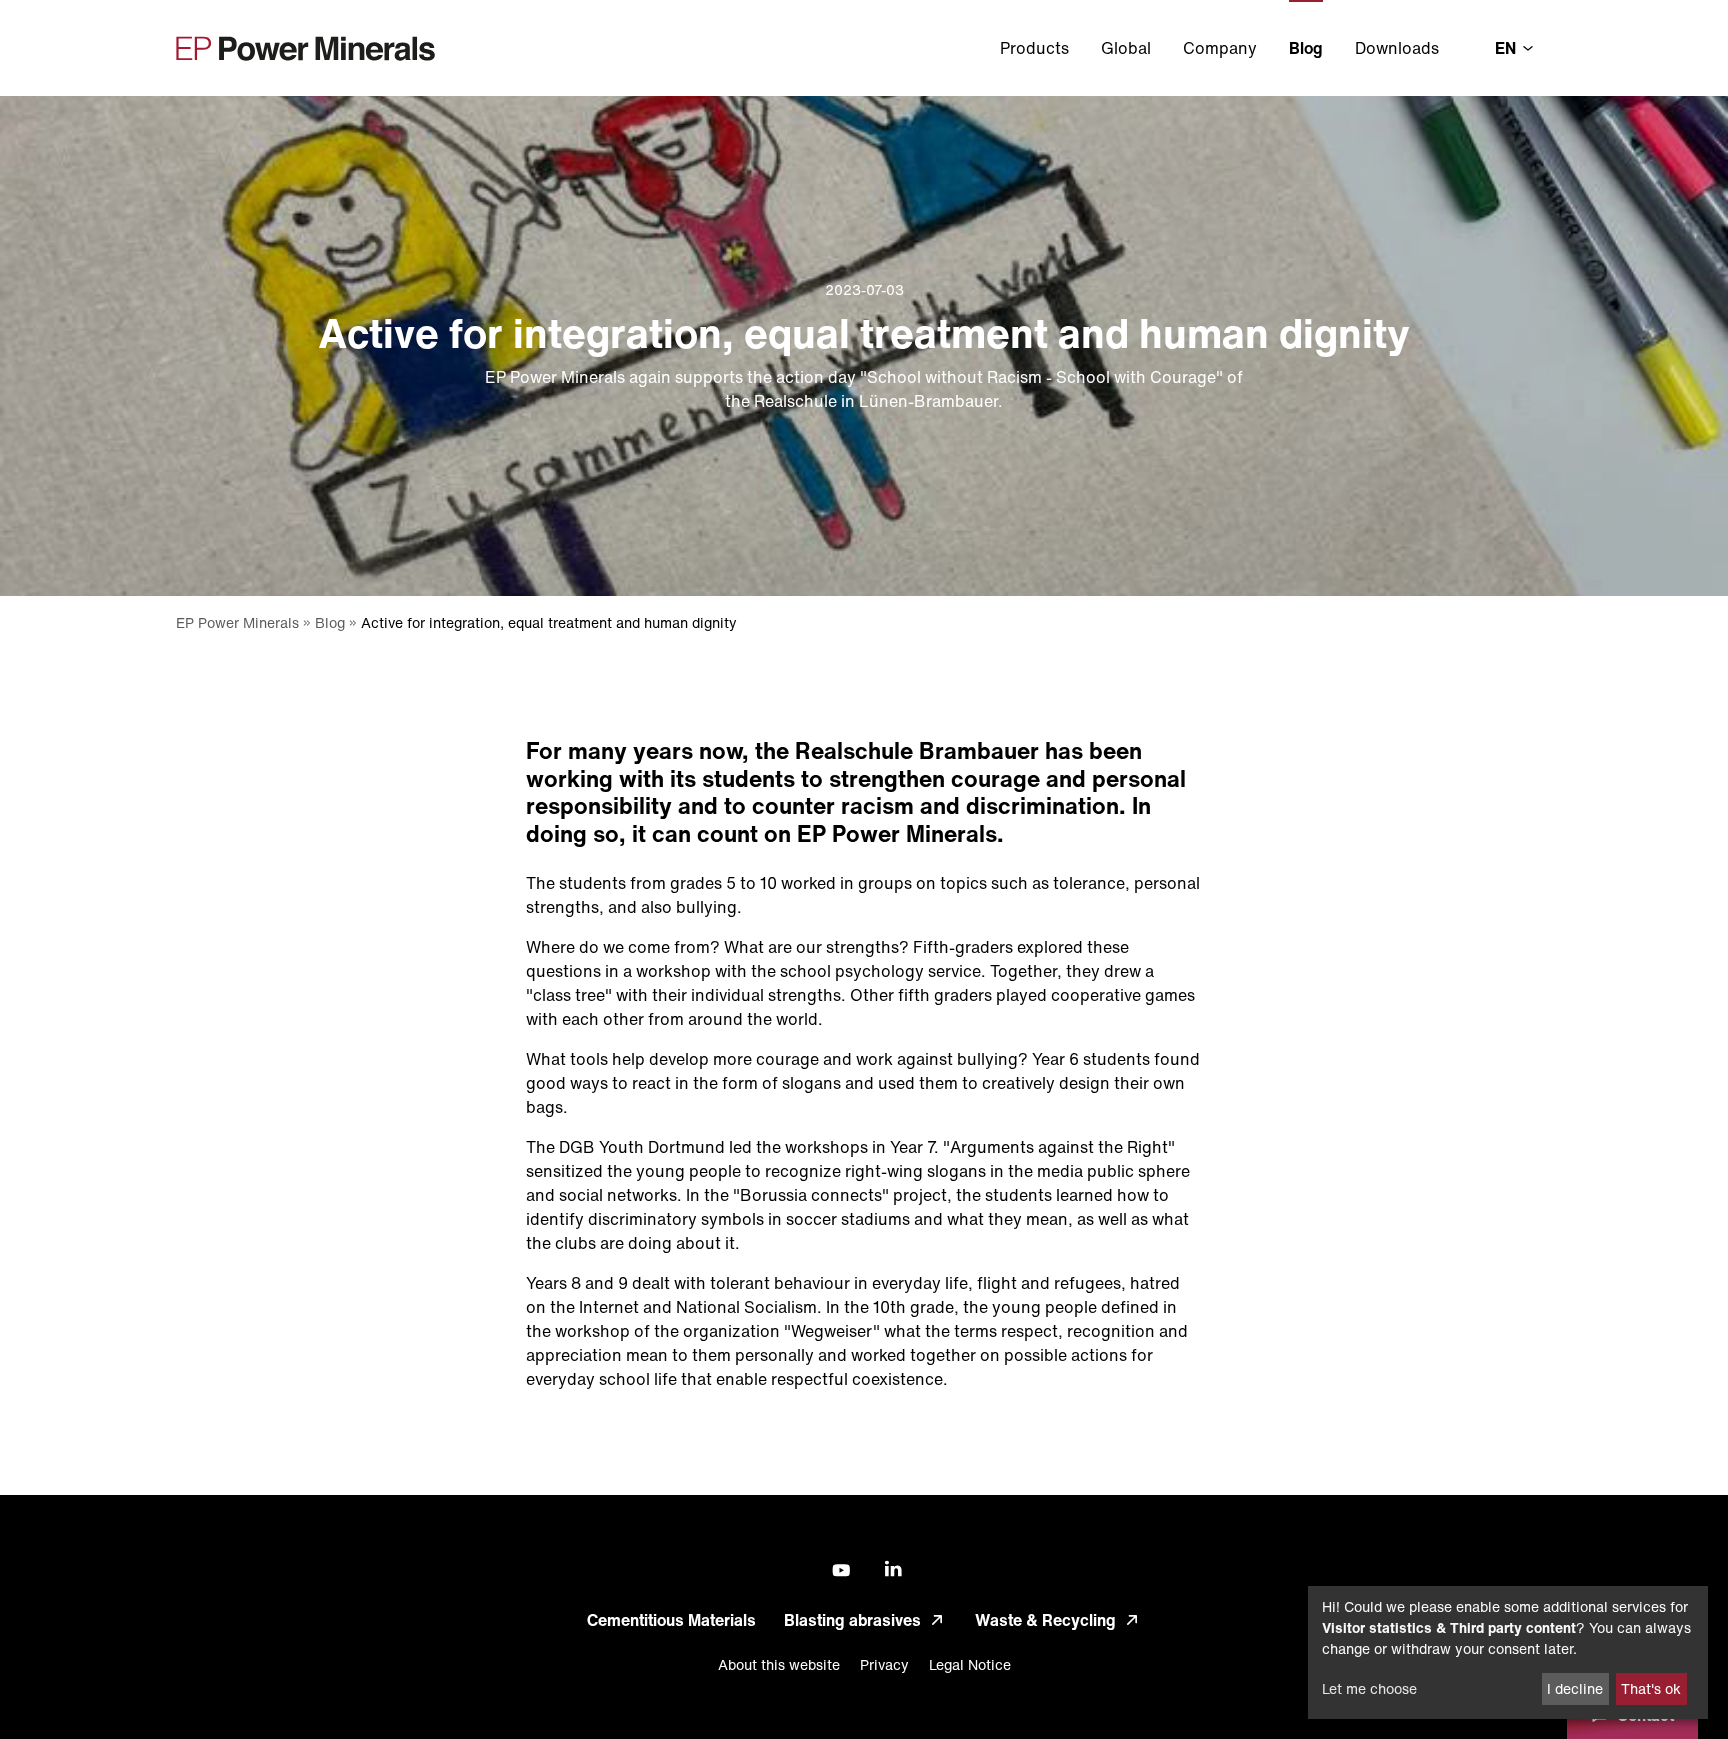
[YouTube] (837, 1570)
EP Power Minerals (237, 622)
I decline (1575, 1688)
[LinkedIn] (890, 1569)
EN (1507, 48)
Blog (1306, 48)
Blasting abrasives (852, 1620)
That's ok (1651, 1688)
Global (1126, 48)
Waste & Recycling (1045, 1620)
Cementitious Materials (671, 1620)
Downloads (1397, 48)
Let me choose (1369, 1688)
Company (1220, 48)
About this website (779, 1664)
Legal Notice (970, 1664)
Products (1034, 48)
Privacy (884, 1664)
